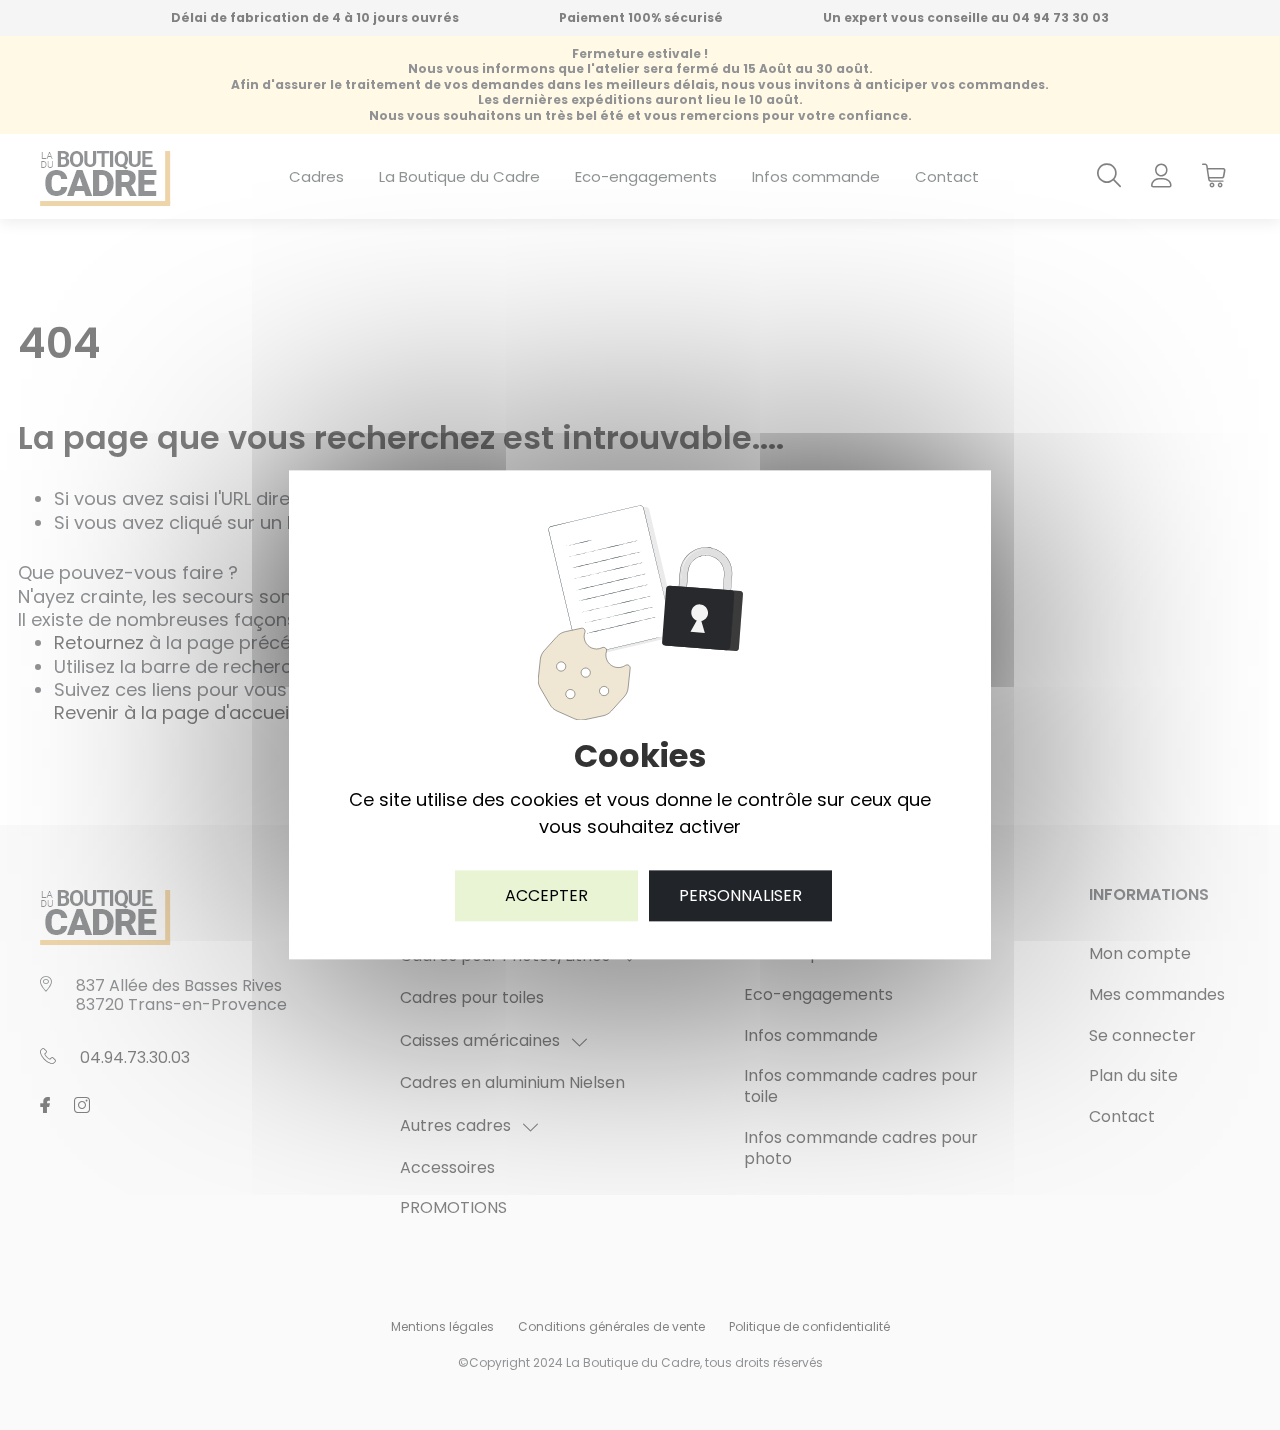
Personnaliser (740, 895)
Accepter (546, 895)
